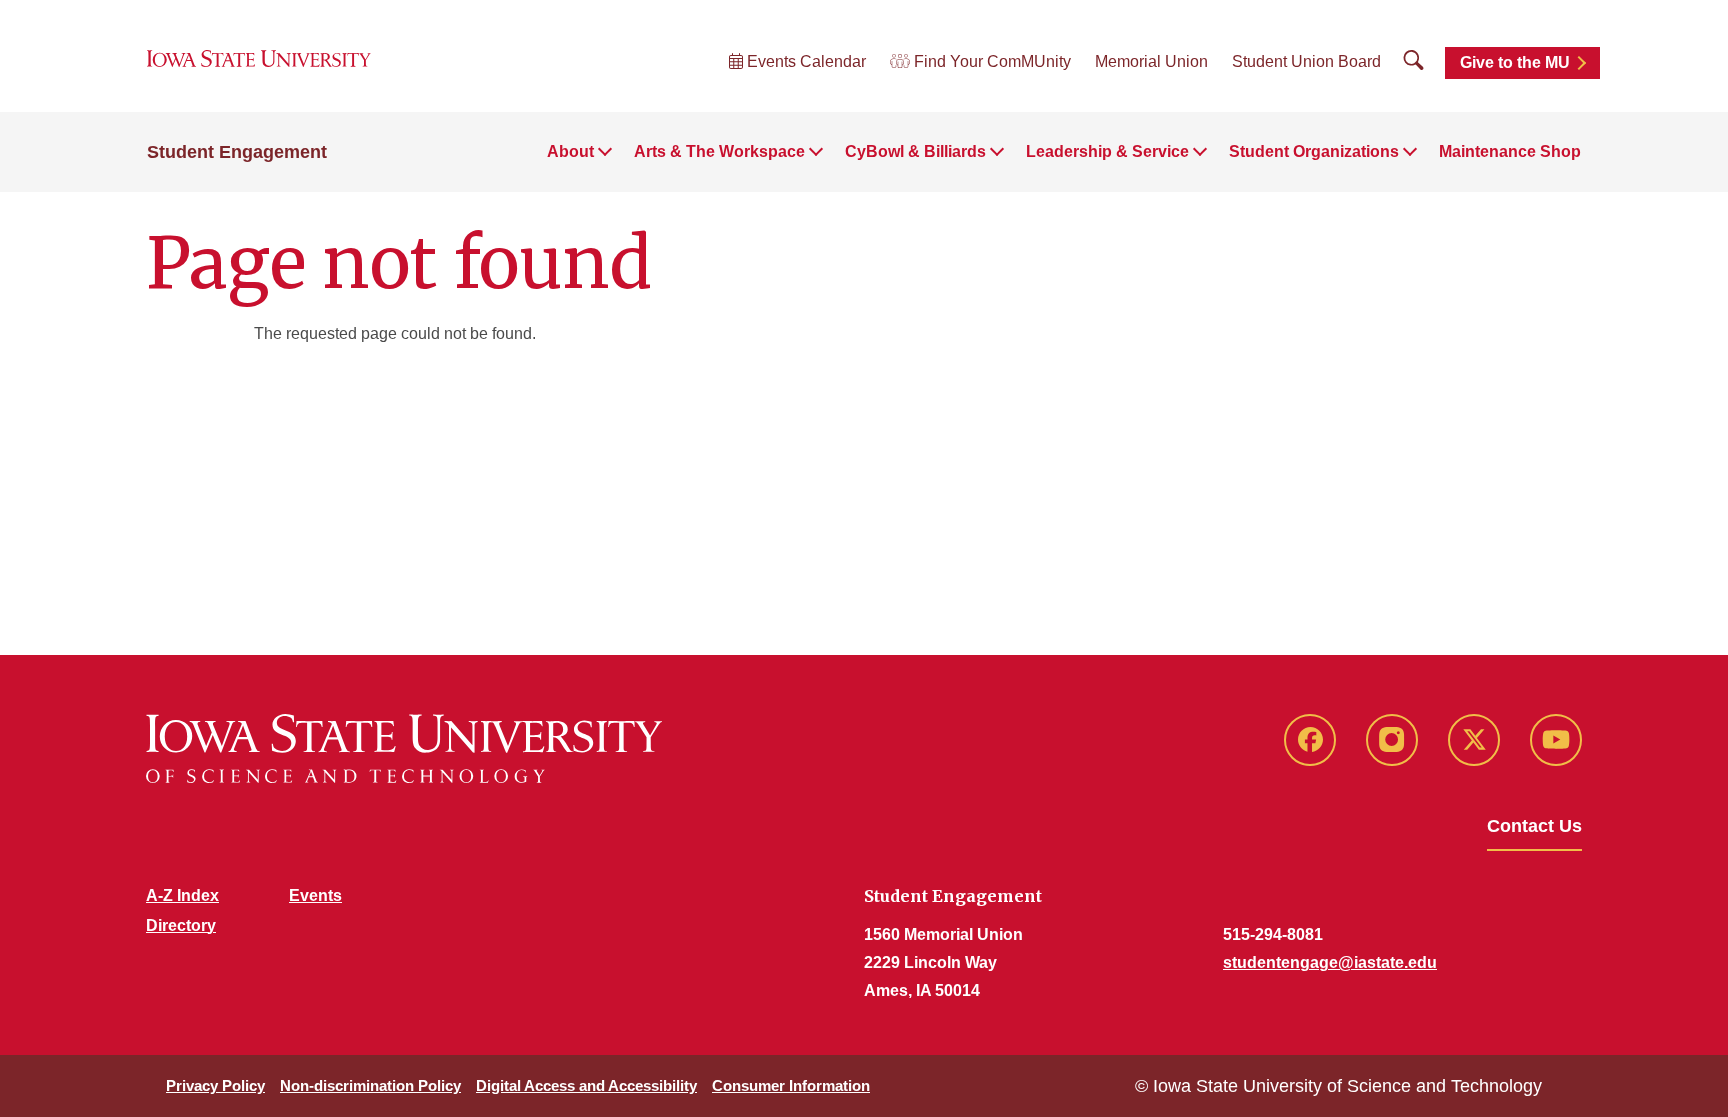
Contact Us (1534, 826)
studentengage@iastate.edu (1330, 962)
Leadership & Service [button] (1107, 151)
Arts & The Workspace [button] (719, 151)
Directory (181, 925)
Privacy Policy (215, 1085)
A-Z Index (182, 895)
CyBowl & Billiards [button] (915, 151)
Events (315, 895)
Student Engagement (237, 152)
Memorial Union (1151, 61)
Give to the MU (1515, 62)
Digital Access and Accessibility (586, 1085)
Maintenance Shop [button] (1510, 151)
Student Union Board (1306, 61)
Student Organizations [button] (1314, 151)
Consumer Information (791, 1085)
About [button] (570, 151)
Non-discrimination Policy (370, 1085)
